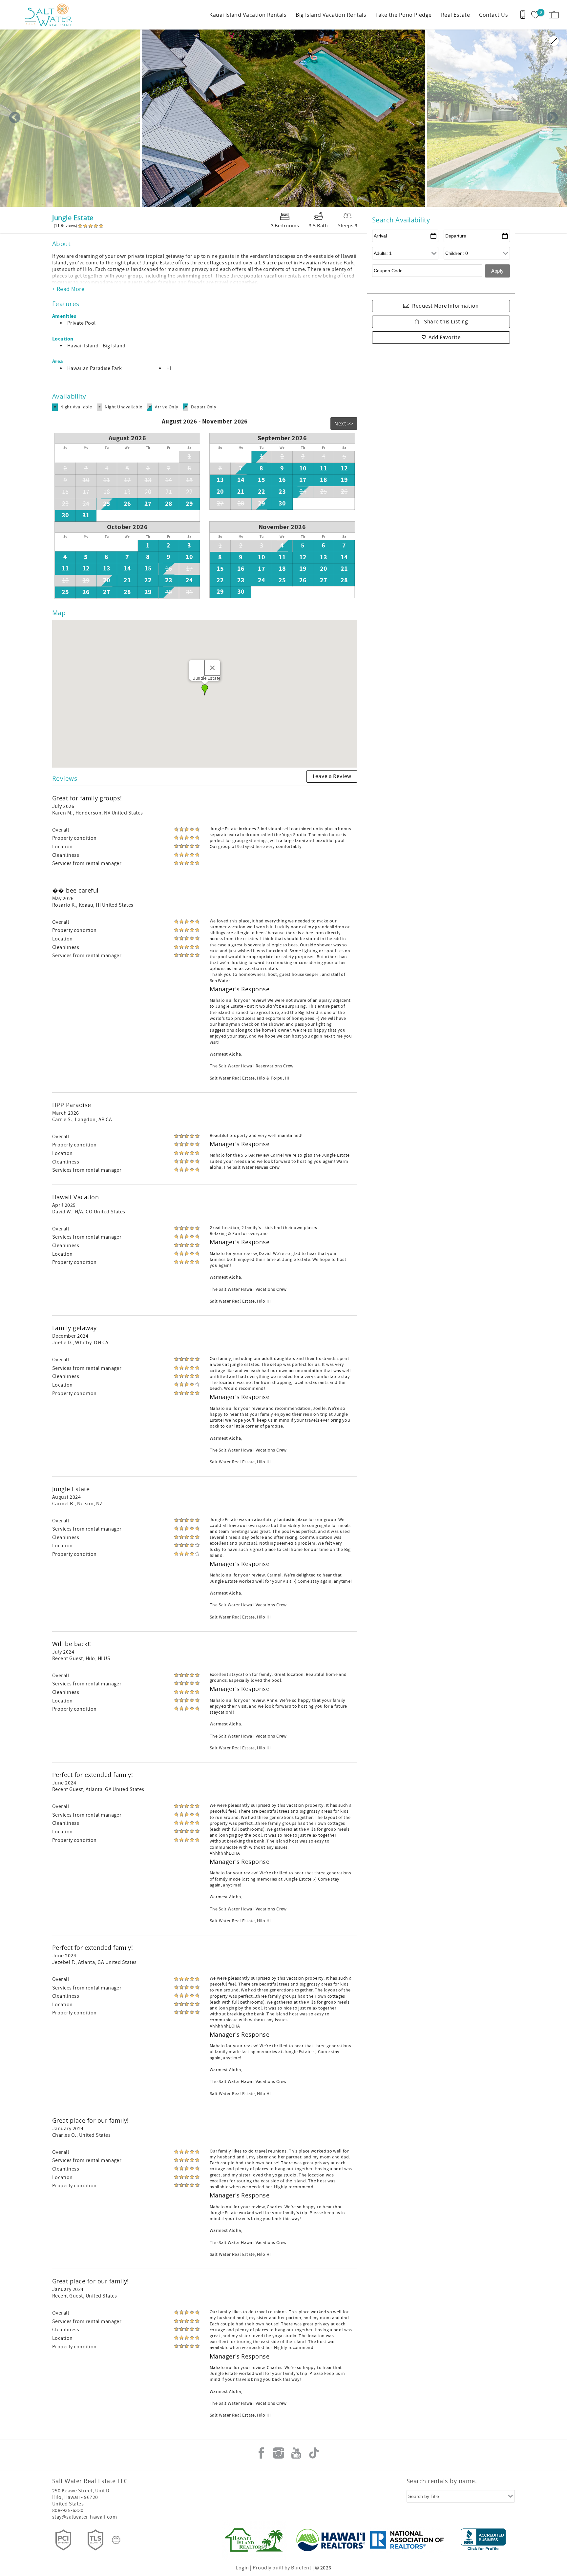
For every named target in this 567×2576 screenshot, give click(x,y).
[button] (205, 690)
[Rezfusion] (116, 2540)
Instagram (279, 2453)
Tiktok (314, 2453)
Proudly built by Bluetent (282, 2568)
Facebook (261, 2453)
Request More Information (445, 306)
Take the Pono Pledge (404, 15)
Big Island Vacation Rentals (331, 15)
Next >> (344, 424)
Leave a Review (332, 776)
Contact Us (493, 15)
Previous (15, 118)
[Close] (213, 668)
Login (242, 2568)
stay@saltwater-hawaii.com (84, 2517)
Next (552, 118)
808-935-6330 (68, 2510)
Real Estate (455, 15)
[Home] (50, 15)
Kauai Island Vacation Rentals (248, 15)
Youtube (296, 2453)
